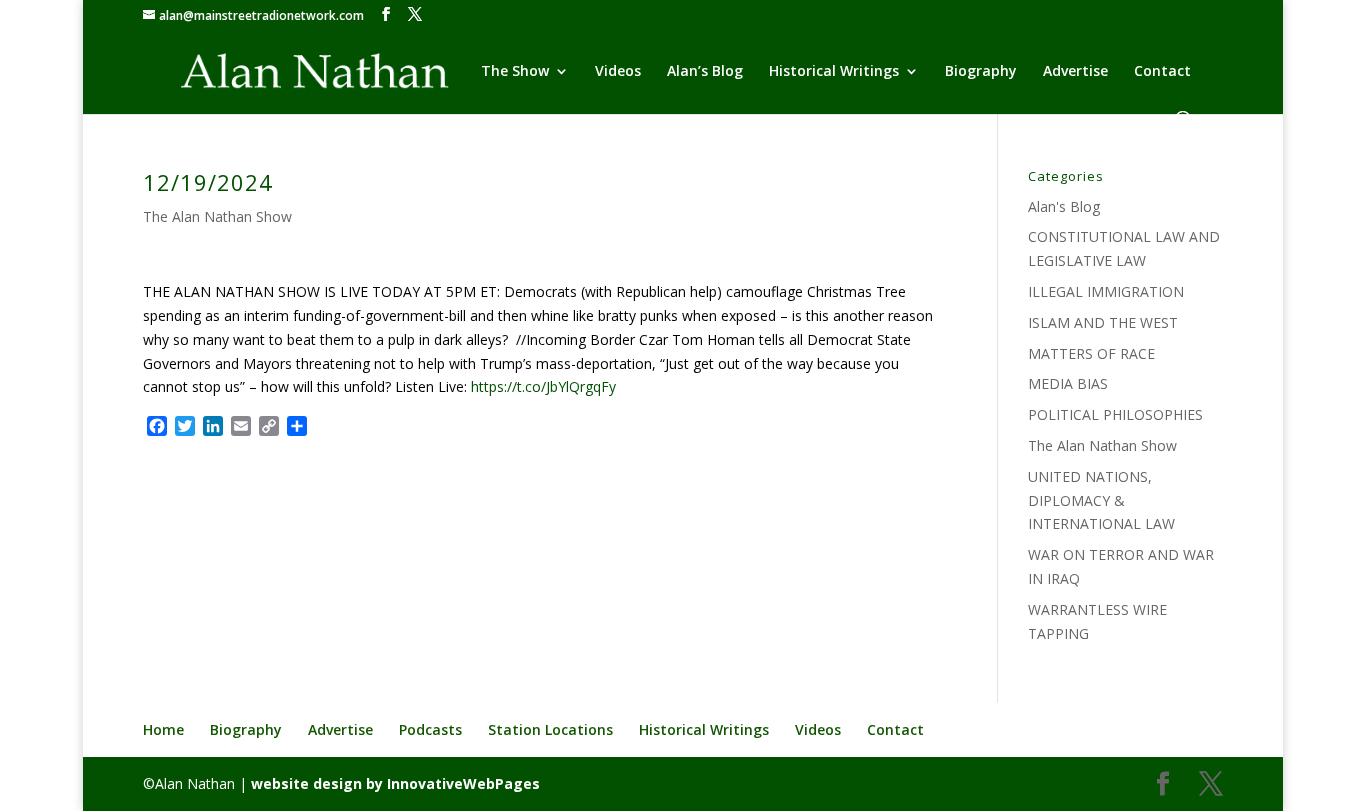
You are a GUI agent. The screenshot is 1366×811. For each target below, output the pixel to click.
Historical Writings (834, 72)
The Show (515, 72)
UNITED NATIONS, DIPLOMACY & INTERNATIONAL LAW (1101, 500)
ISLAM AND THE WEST (1103, 322)
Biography (981, 72)
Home (163, 729)
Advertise (1075, 72)
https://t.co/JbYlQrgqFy (543, 386)
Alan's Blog (1064, 206)
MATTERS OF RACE (1091, 353)
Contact (1162, 72)
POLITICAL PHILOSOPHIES (1115, 414)
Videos (618, 72)
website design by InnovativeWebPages (395, 783)
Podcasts (430, 729)
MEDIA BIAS (1068, 383)
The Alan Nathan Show (217, 216)
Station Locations (550, 729)
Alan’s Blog (705, 72)
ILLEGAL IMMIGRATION (1106, 291)
